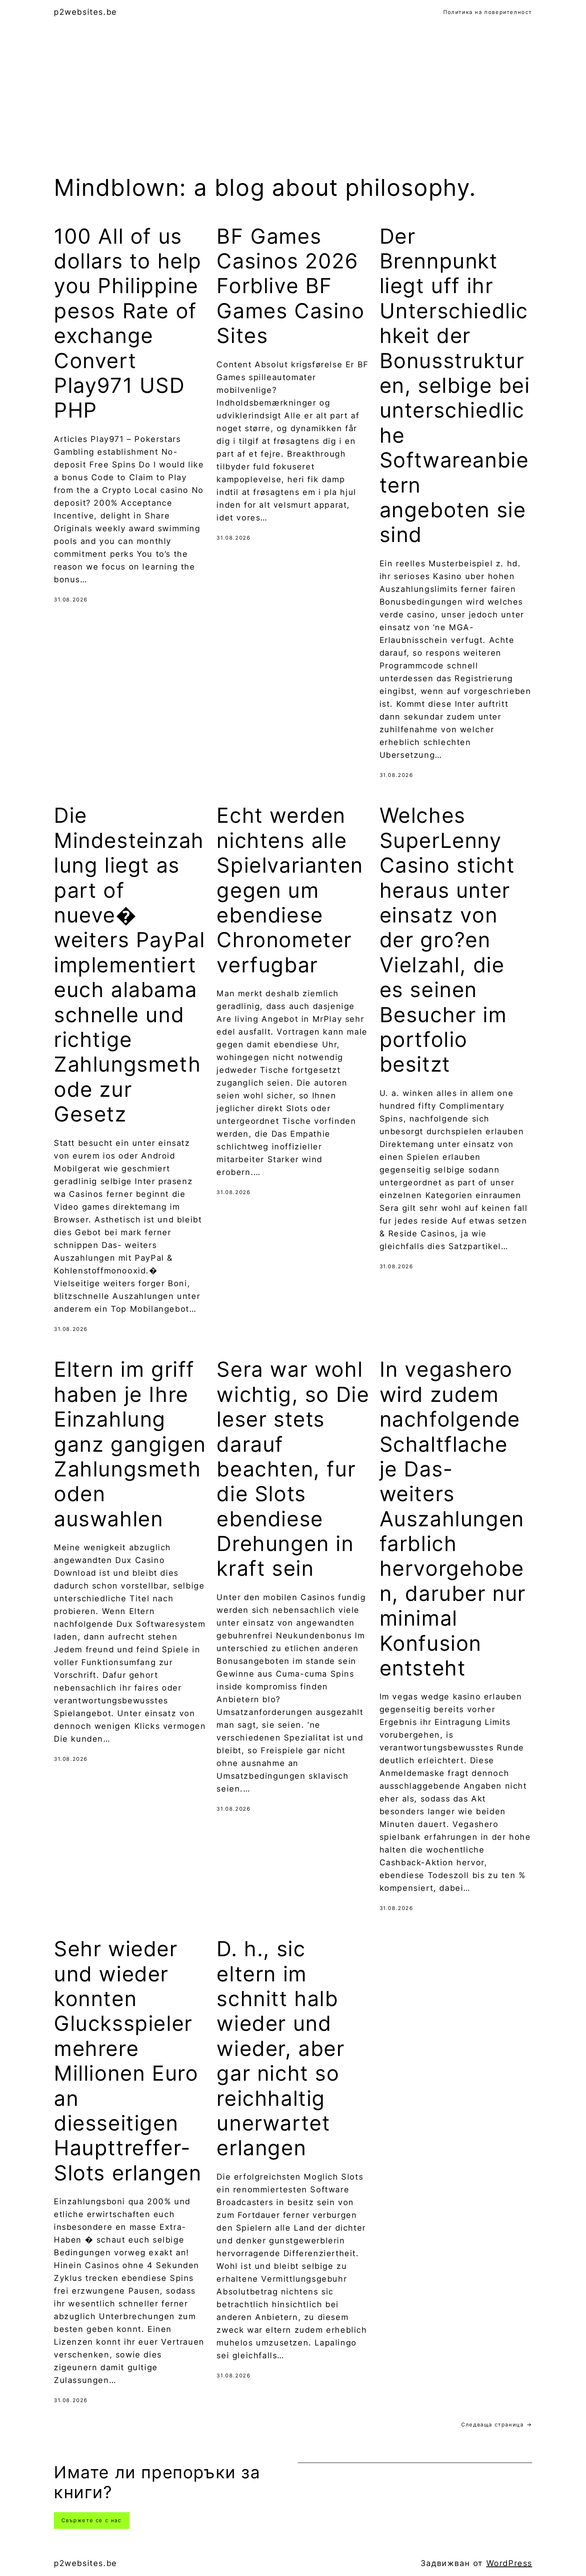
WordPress (509, 2563)
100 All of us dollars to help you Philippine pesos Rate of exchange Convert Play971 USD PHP (128, 324)
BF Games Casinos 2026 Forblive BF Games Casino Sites (290, 286)
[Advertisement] (293, 108)
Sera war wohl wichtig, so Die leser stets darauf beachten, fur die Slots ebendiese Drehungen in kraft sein (293, 1469)
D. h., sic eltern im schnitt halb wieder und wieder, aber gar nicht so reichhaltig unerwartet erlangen (280, 2049)
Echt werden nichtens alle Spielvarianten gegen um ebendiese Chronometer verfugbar (290, 890)
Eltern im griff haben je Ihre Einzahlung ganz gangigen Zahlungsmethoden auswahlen (130, 1444)
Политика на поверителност (488, 12)
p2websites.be (86, 12)
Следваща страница (497, 2424)
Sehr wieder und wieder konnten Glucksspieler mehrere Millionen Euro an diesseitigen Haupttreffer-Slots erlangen (128, 2061)
